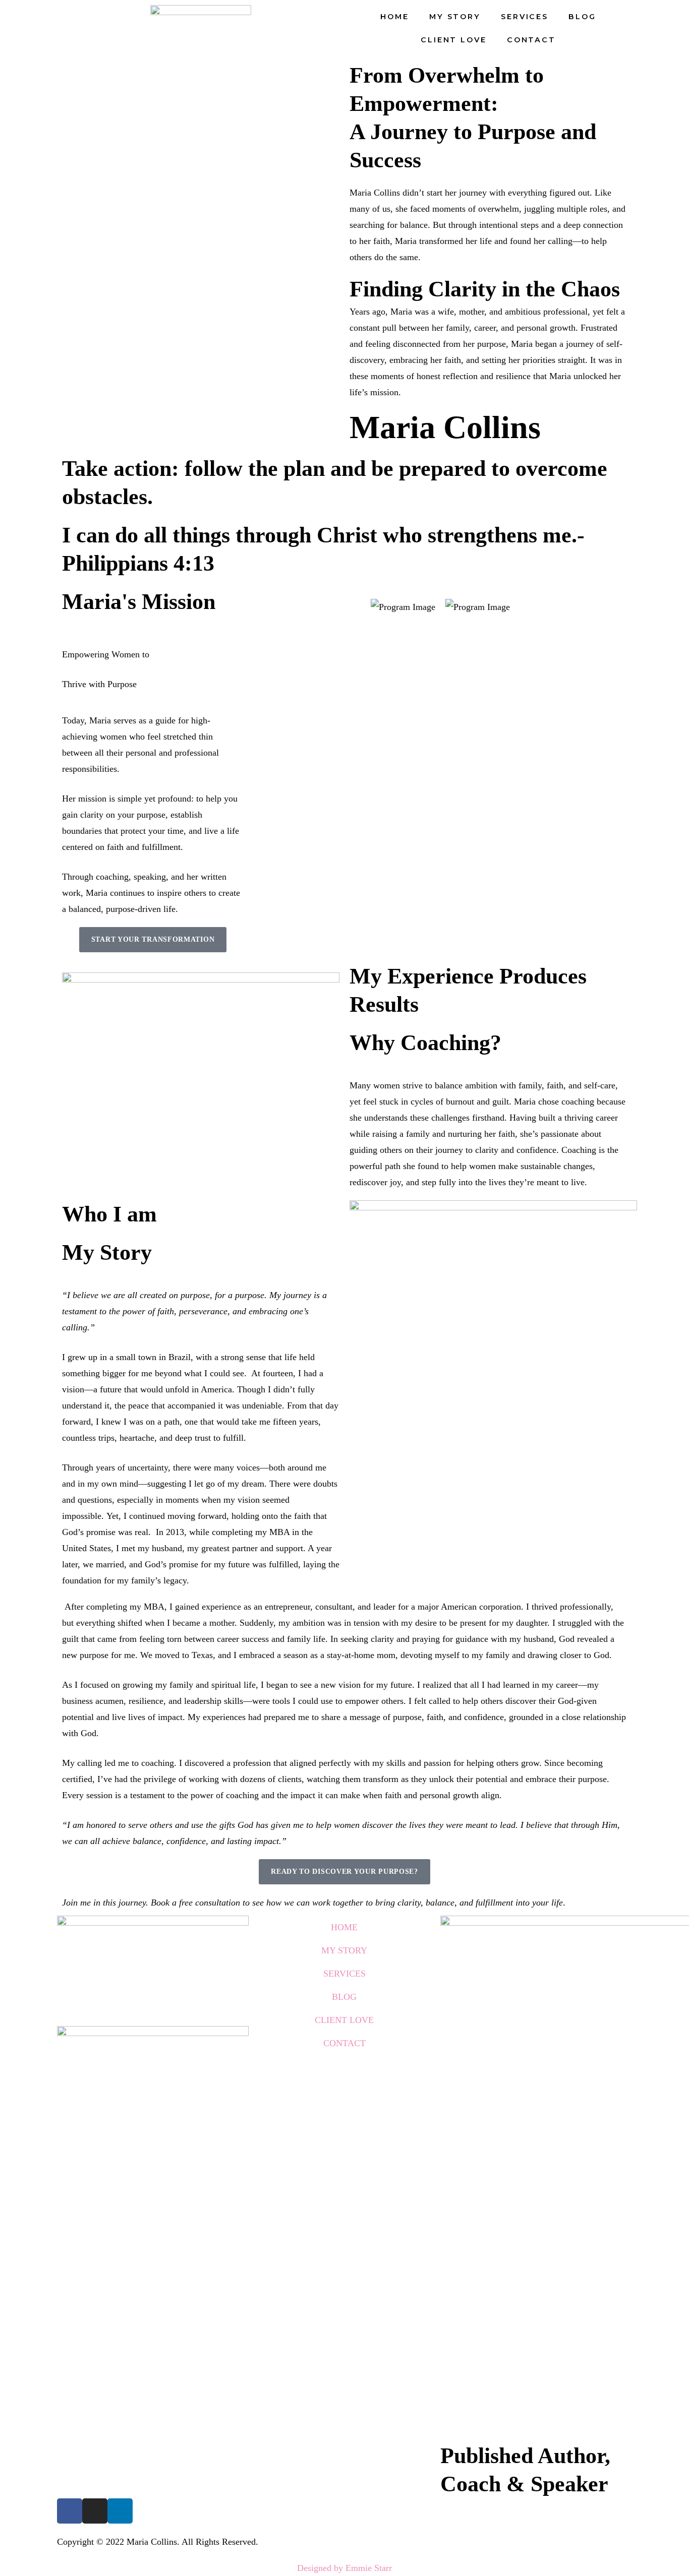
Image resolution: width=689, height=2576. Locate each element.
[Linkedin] (120, 2511)
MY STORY (455, 17)
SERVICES (525, 17)
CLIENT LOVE (454, 40)
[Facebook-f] (70, 2511)
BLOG (582, 17)
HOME (395, 17)
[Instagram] (95, 2511)
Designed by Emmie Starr (344, 2568)
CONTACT (531, 40)
